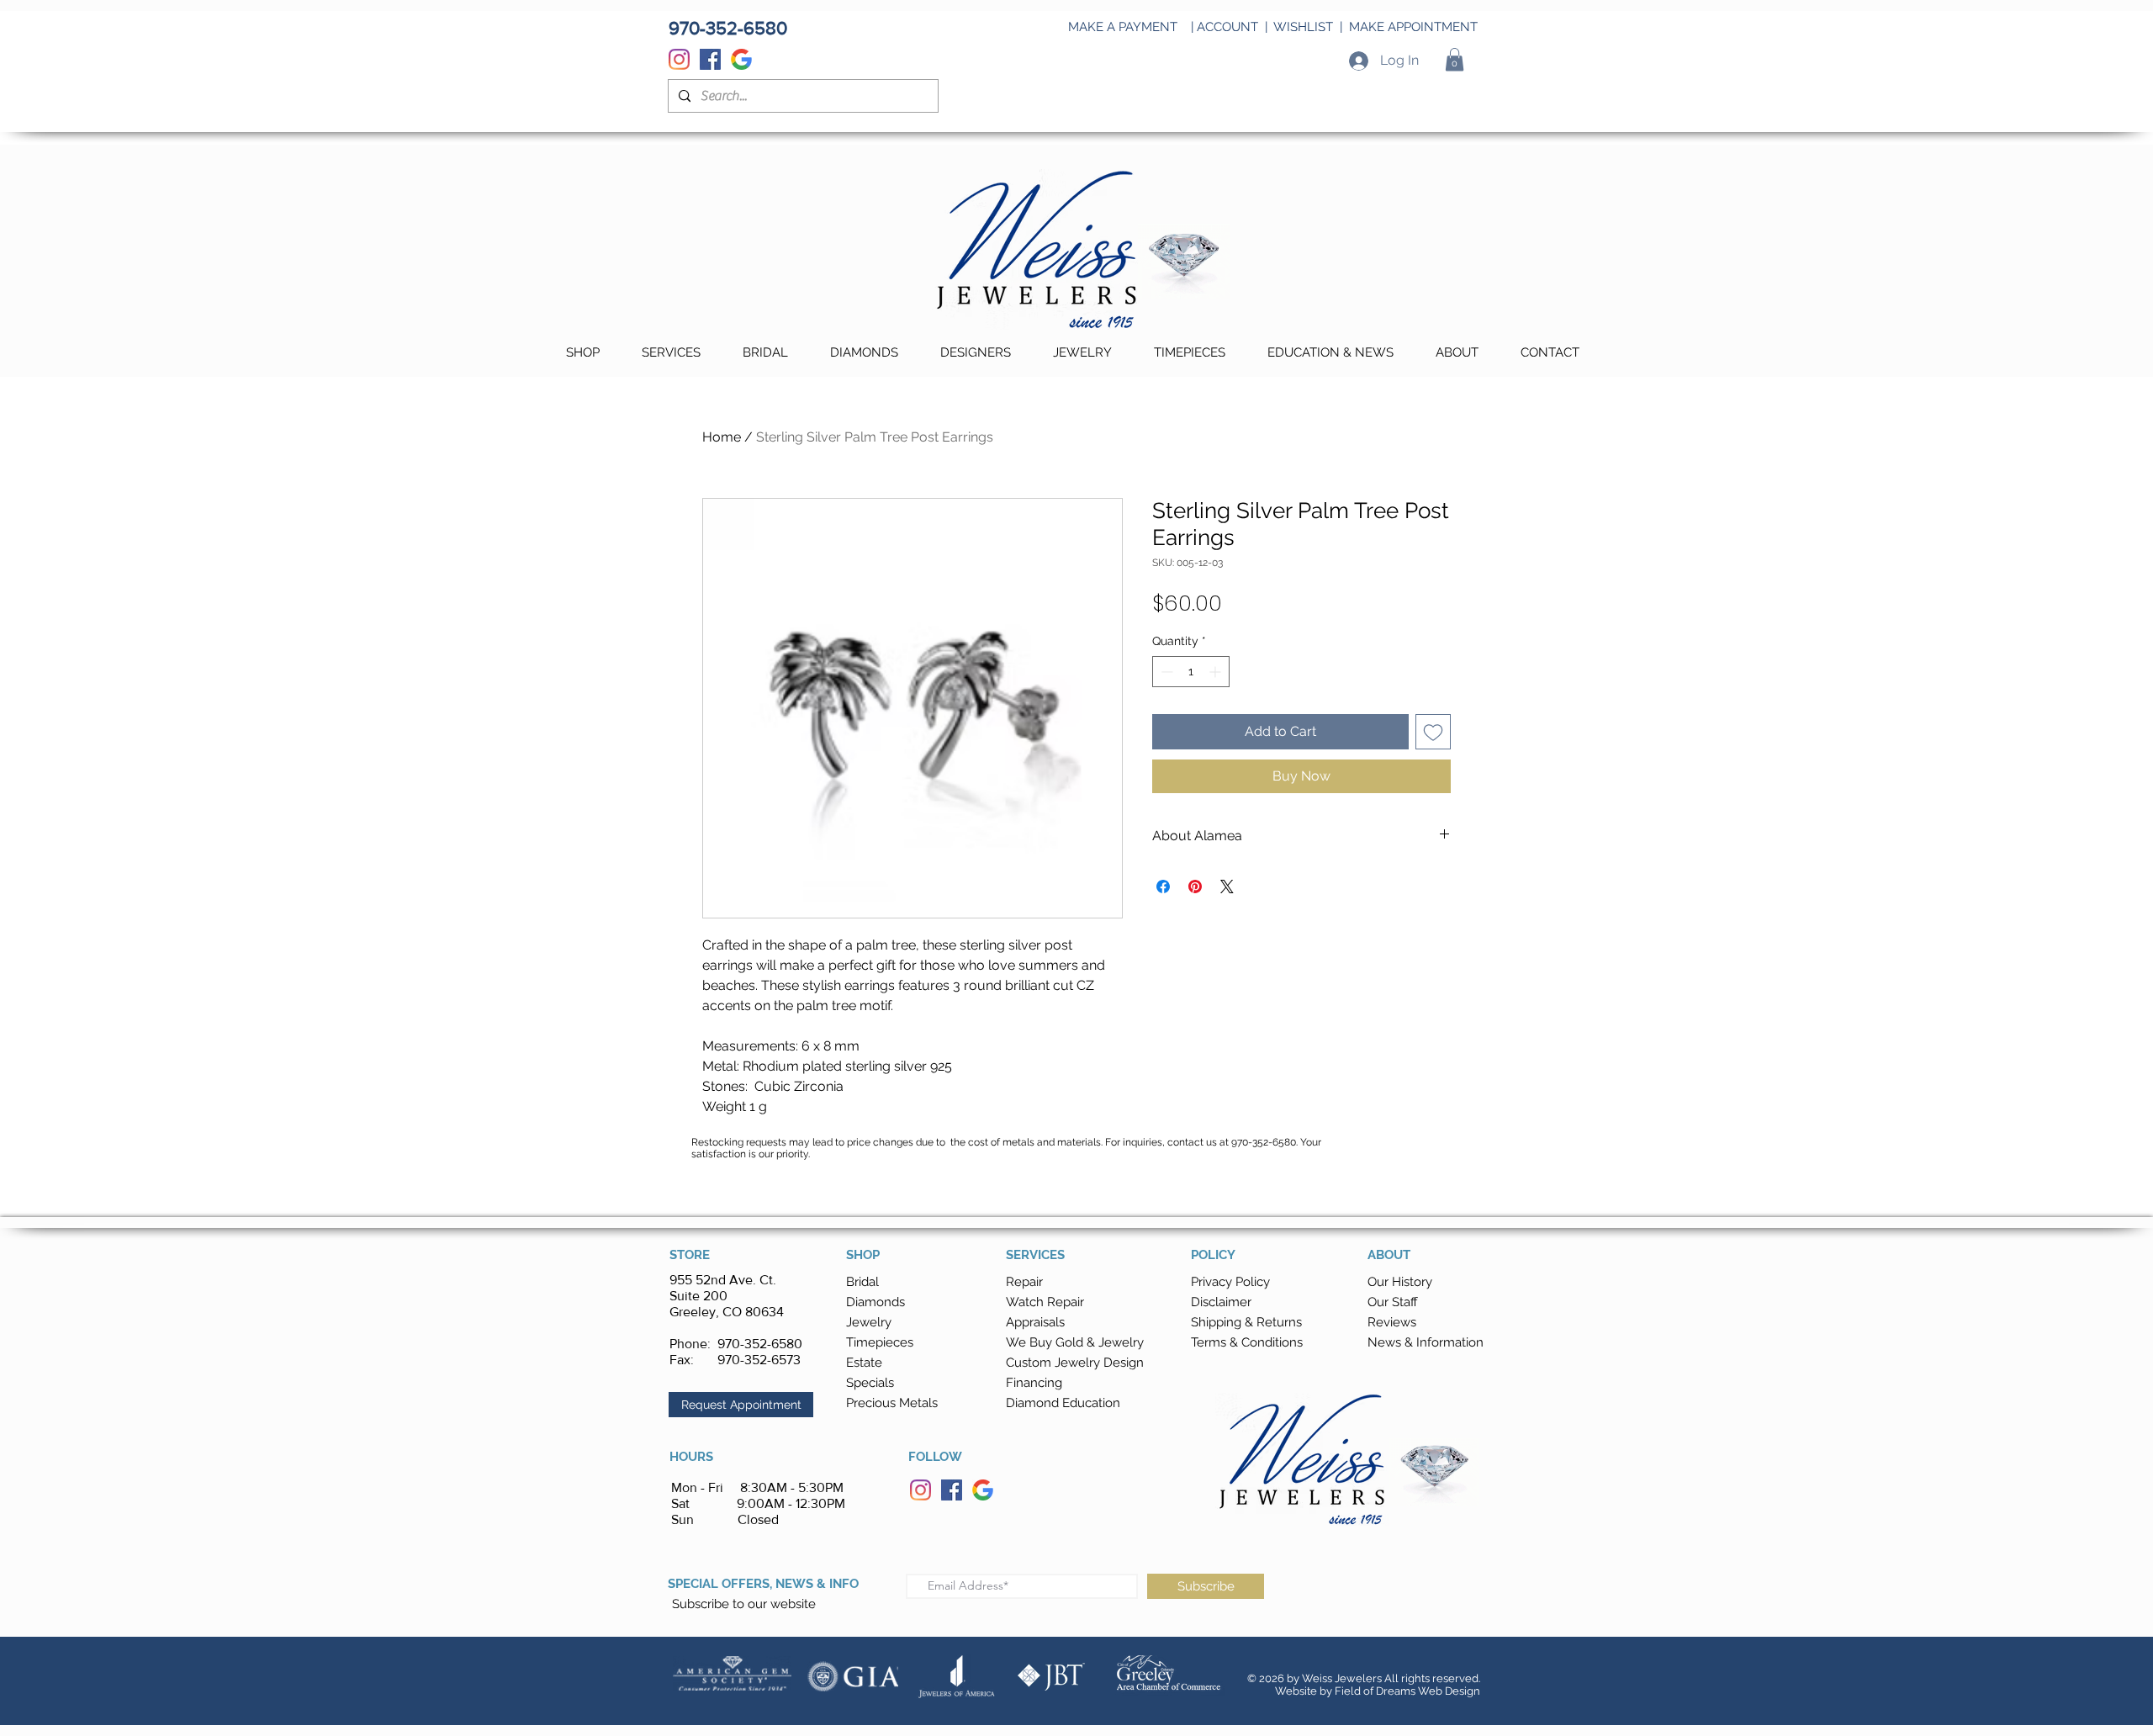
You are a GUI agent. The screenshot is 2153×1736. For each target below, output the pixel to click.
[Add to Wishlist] (1433, 732)
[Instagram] (679, 59)
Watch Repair (1045, 1302)
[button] (1455, 59)
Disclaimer (1221, 1302)
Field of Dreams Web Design (1407, 1691)
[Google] (741, 59)
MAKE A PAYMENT (1123, 27)
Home (722, 437)
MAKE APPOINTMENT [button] (1413, 27)
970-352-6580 (760, 1344)
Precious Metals (892, 1403)
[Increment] (1217, 672)
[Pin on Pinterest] (1195, 887)
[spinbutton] (1191, 672)
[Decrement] (1165, 672)
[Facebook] (710, 59)
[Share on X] (1227, 887)
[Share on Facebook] (1163, 887)
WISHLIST (1303, 27)
